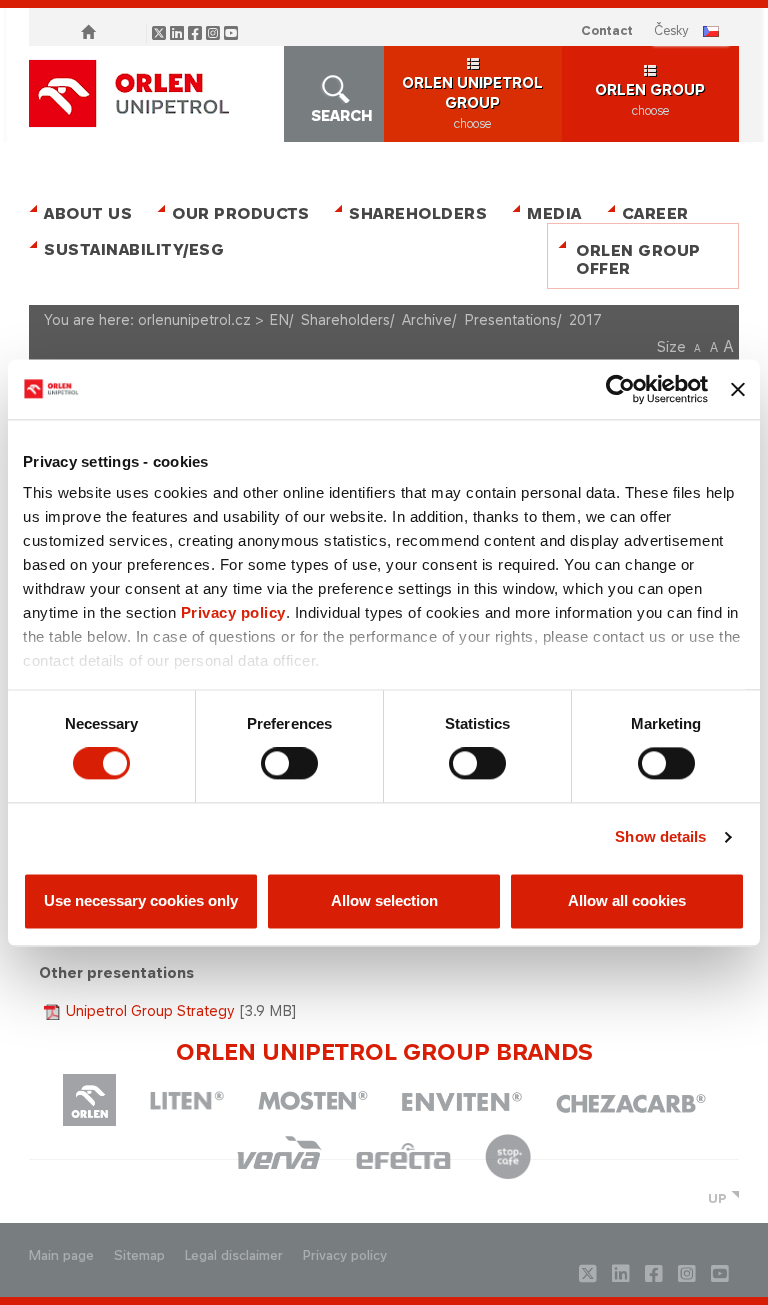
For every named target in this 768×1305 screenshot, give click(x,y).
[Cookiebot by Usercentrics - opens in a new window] (620, 389)
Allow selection (384, 900)
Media (554, 213)
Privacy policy (233, 612)
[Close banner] (738, 389)
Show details (660, 837)
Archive (427, 319)
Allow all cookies (627, 900)
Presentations (510, 319)
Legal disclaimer (234, 1255)
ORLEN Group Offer (638, 259)
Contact (607, 30)
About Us (88, 213)
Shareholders (418, 213)
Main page (61, 1255)
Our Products (240, 213)
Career (655, 213)
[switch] (289, 764)
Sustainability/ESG (126, 249)
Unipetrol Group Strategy (150, 1010)
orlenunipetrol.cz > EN (213, 319)
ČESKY (671, 30)
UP (717, 1198)
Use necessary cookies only (141, 900)
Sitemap (139, 1255)
